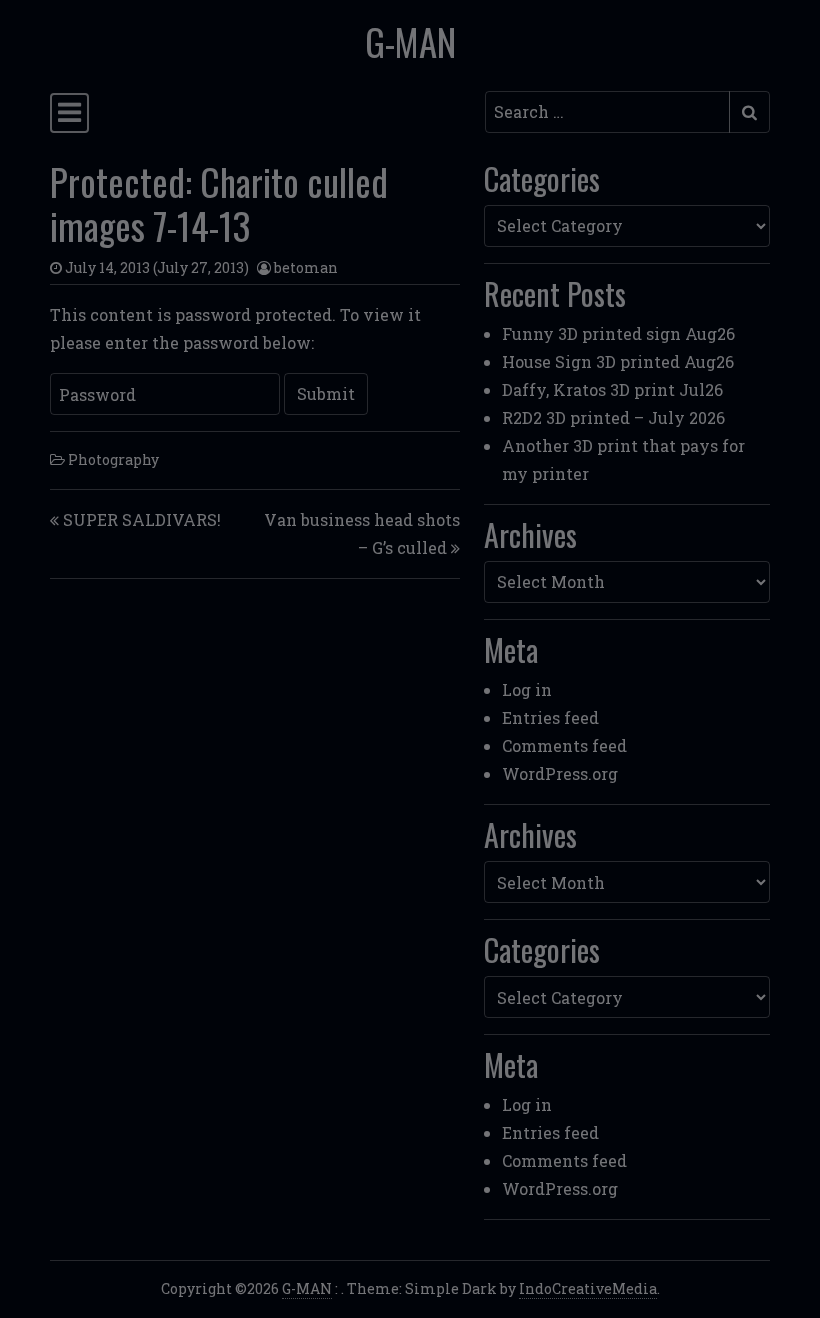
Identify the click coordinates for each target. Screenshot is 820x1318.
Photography (113, 459)
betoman (306, 267)
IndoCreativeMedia (588, 1288)
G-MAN (410, 41)
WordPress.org (560, 773)
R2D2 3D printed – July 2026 (613, 417)
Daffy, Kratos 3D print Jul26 (612, 389)
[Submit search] (749, 112)
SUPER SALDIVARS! (142, 519)
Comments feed (564, 745)
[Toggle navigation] (69, 113)
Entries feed (550, 717)
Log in (527, 689)
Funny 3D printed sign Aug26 (618, 333)
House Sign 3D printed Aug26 (618, 361)
